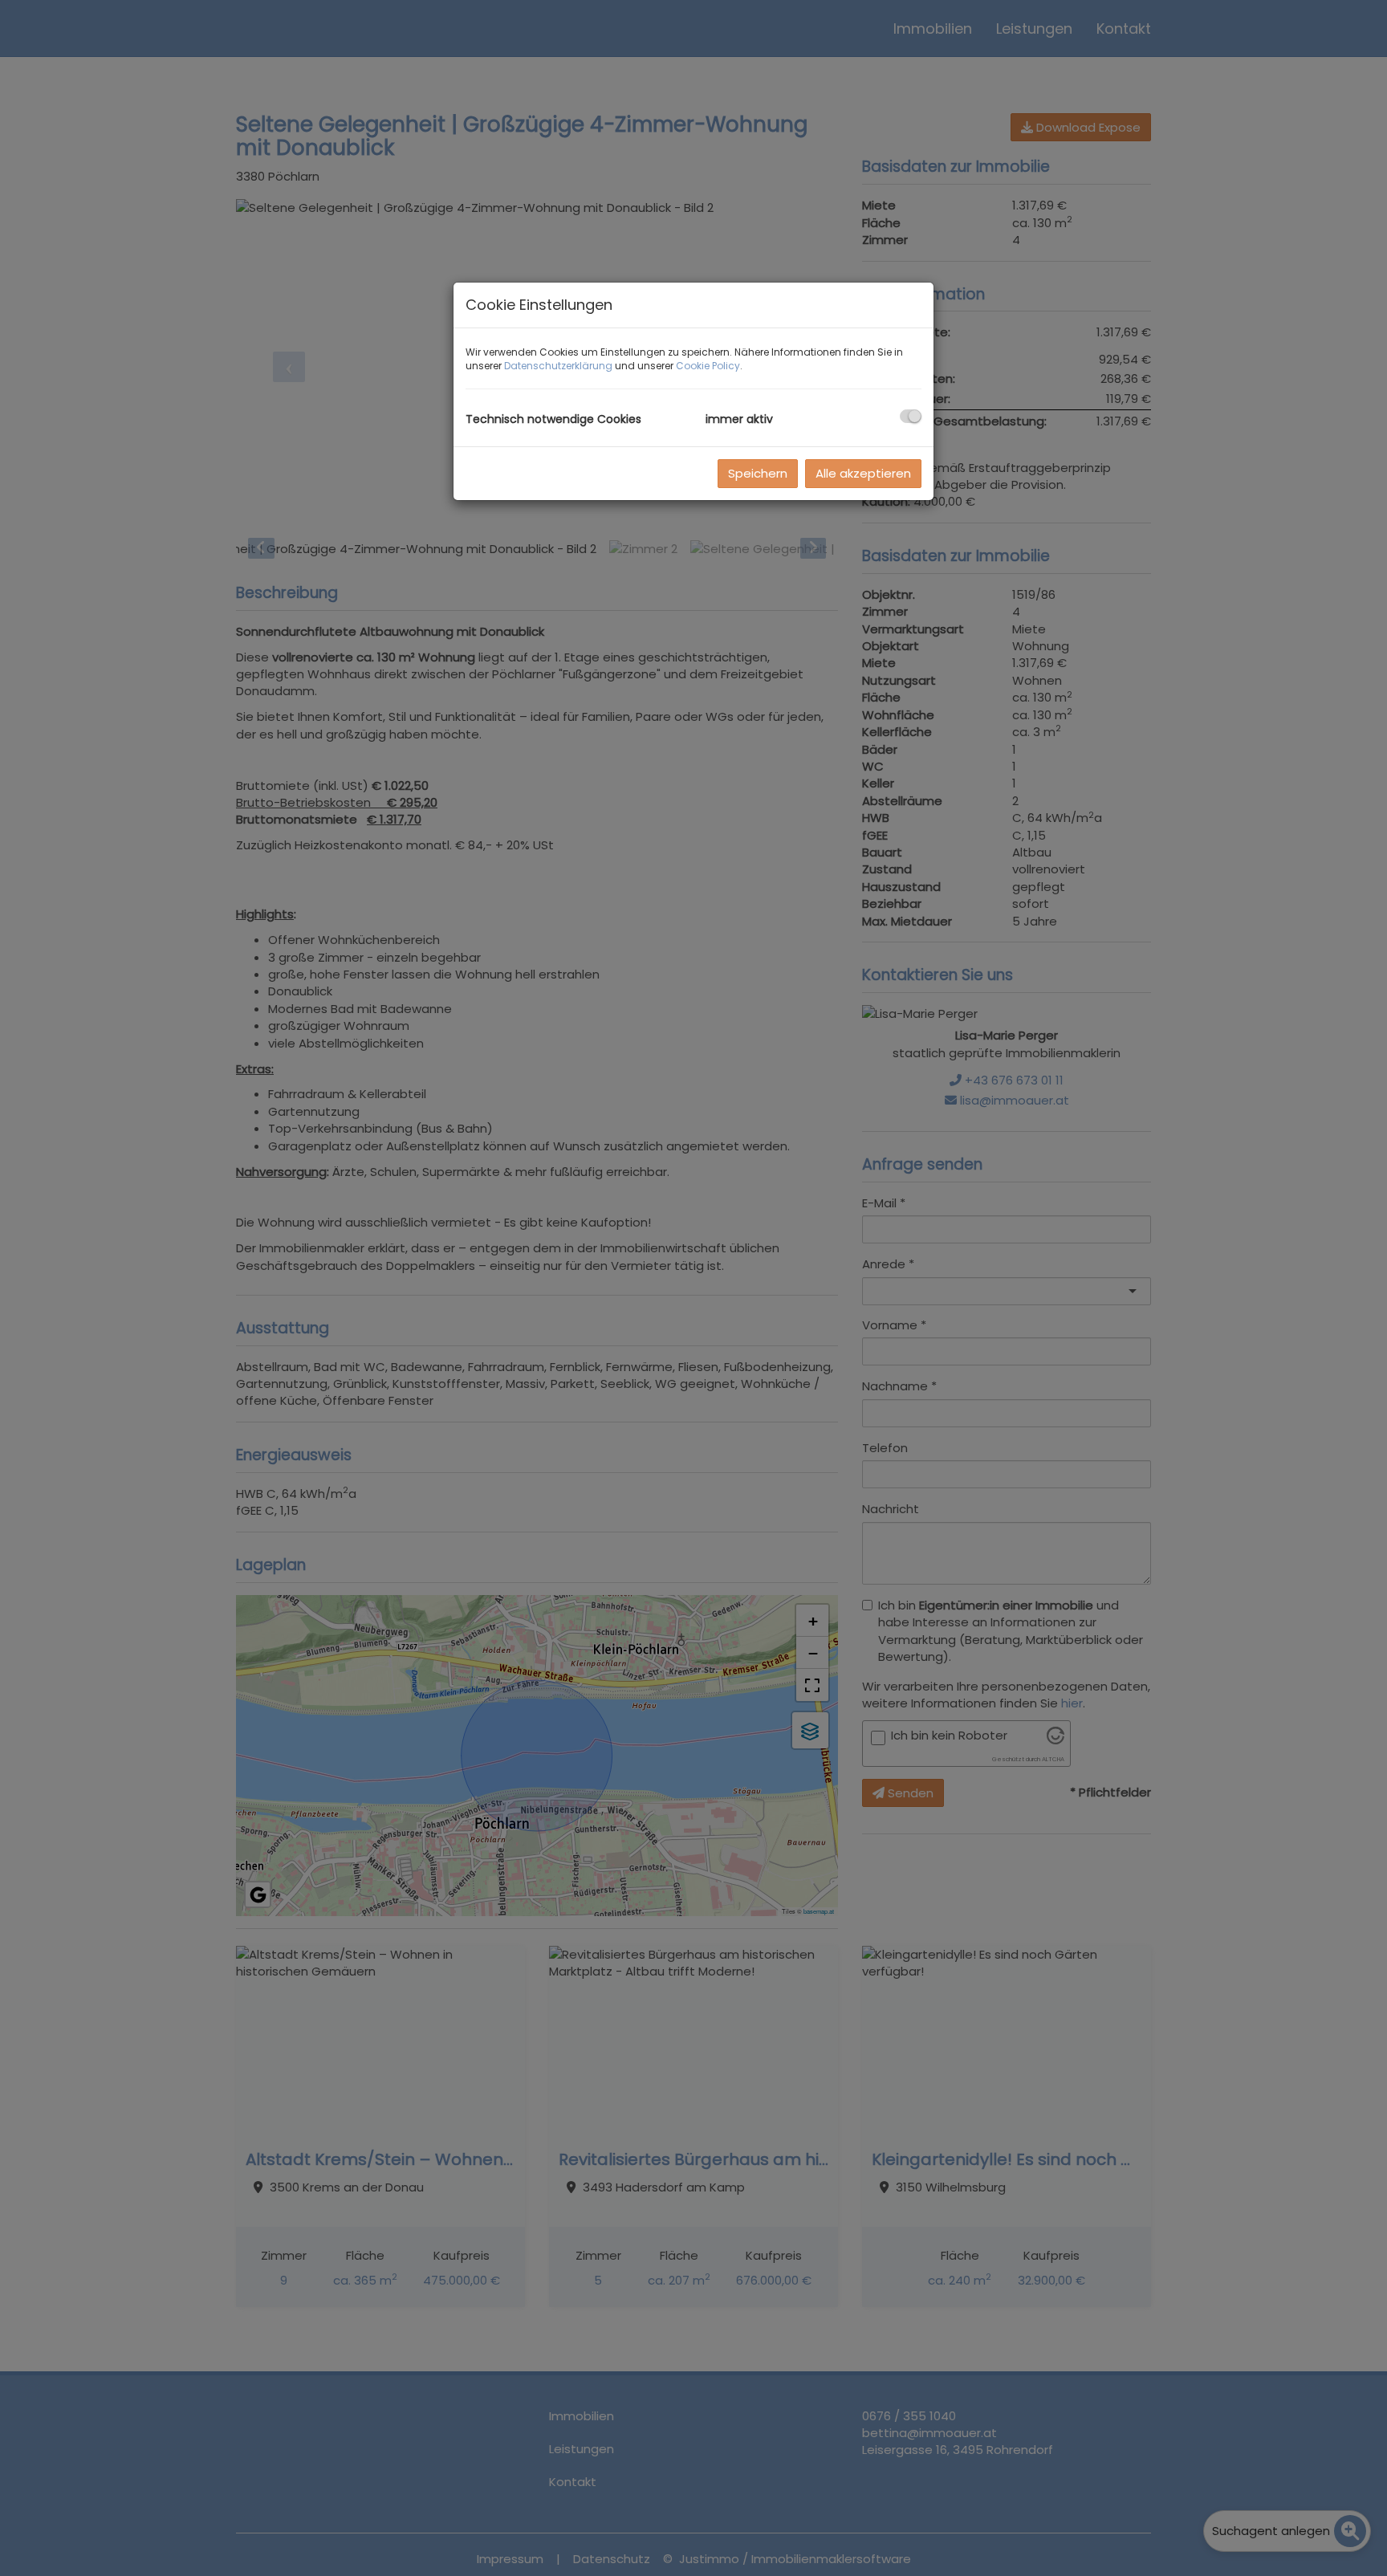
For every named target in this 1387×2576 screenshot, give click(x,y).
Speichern (758, 473)
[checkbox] (911, 416)
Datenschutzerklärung (558, 366)
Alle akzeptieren (863, 473)
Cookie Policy (708, 366)
